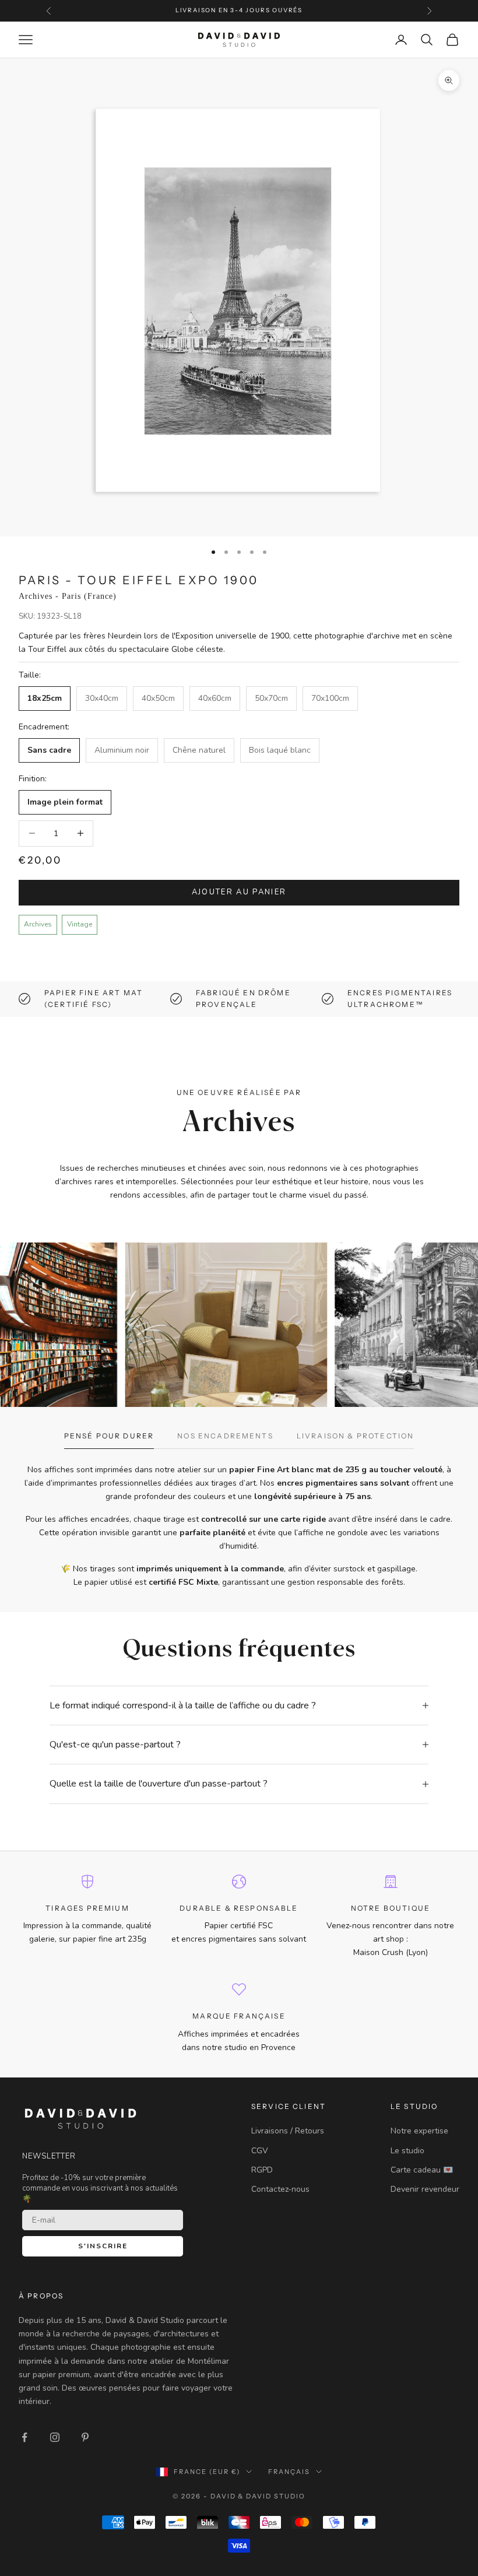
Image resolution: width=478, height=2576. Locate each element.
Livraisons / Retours (288, 2131)
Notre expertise (419, 2131)
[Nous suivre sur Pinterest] (85, 2437)
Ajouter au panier (239, 892)
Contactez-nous (280, 2189)
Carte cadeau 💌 (422, 2170)
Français (289, 2472)
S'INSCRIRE (103, 2246)
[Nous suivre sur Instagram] (55, 2437)
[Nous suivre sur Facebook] (24, 2437)
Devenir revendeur (425, 2189)
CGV (260, 2151)
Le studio (407, 2151)
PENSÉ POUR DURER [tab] (109, 1436)
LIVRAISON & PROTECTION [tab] (356, 1436)
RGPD (262, 2170)
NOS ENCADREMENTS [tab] (225, 1436)
